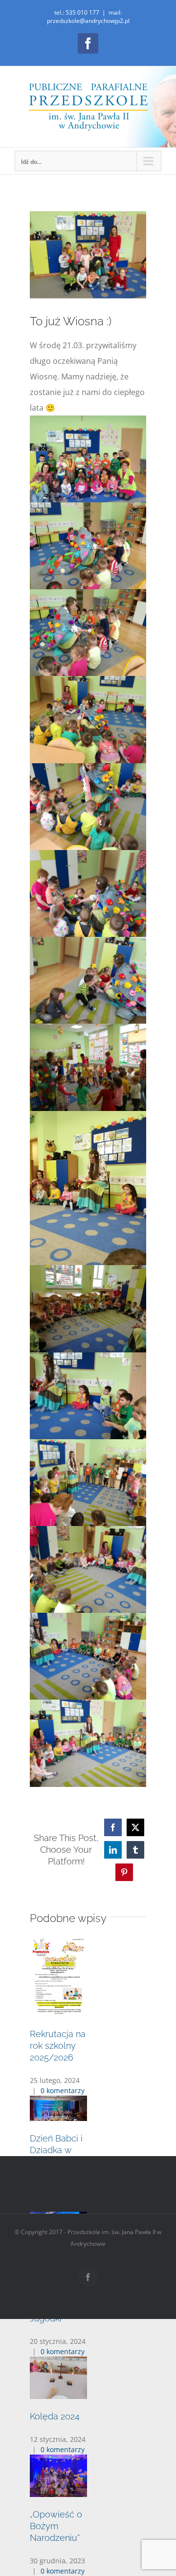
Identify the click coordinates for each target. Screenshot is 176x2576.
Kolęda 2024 (55, 2416)
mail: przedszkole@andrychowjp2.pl (88, 17)
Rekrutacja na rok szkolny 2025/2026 (58, 2046)
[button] (88, 2103)
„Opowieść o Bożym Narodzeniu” (56, 2526)
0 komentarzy (63, 2091)
